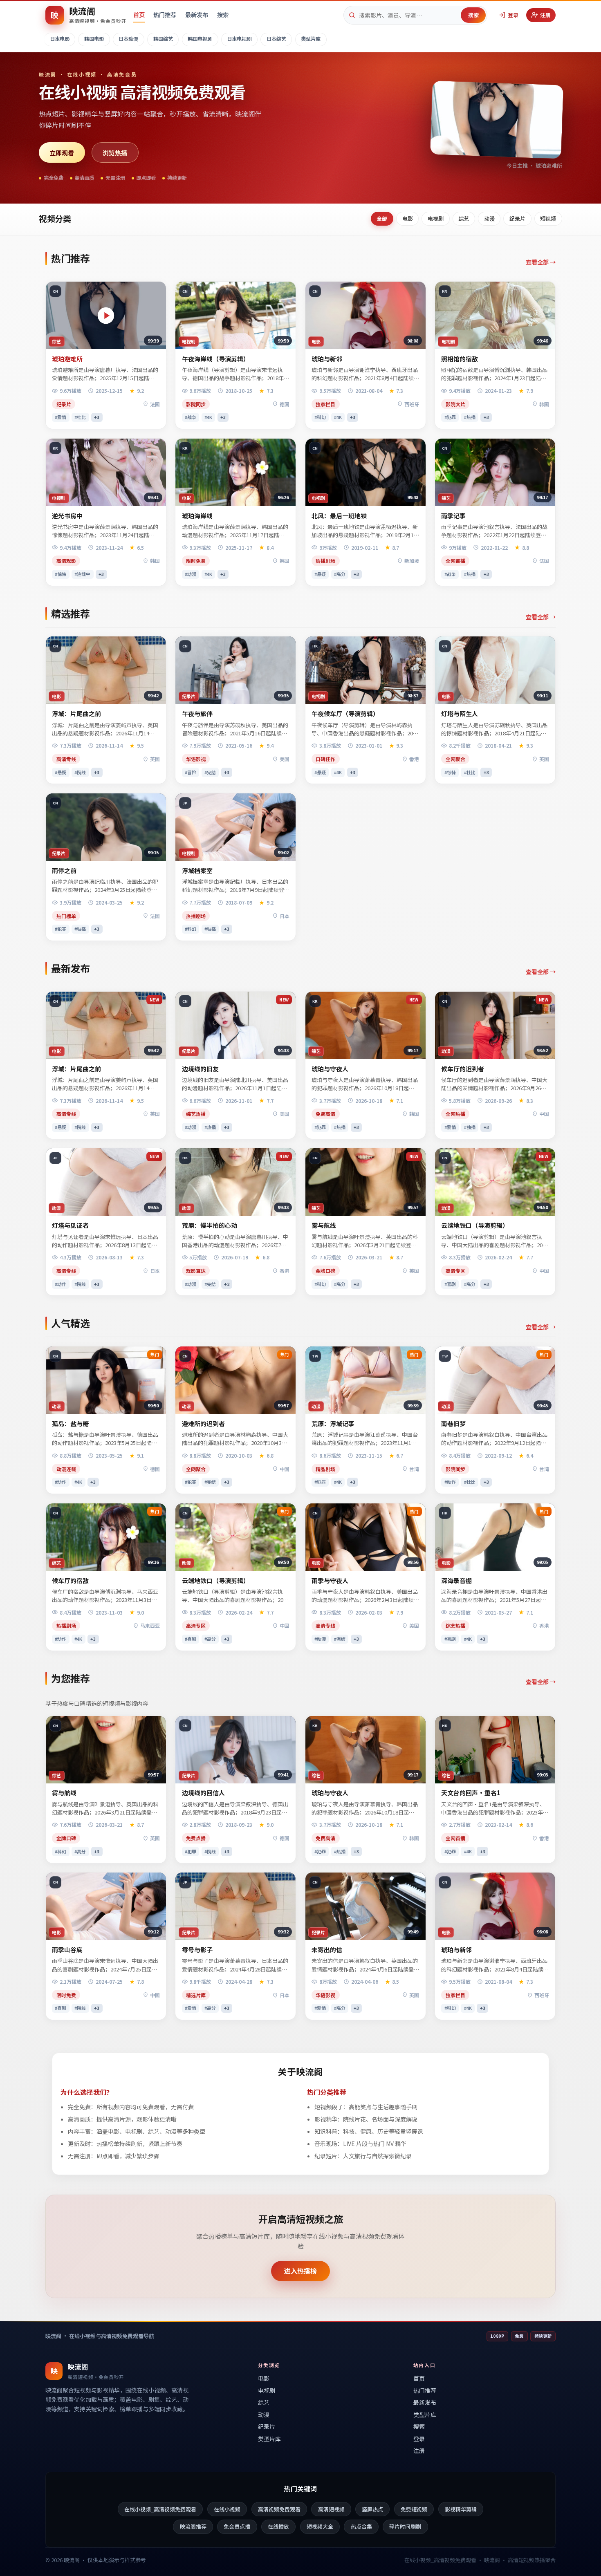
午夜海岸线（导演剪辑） (216, 359)
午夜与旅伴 (197, 713)
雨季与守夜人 (330, 1580)
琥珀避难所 (67, 359)
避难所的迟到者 (203, 1424)
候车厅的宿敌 (70, 1580)
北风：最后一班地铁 (339, 516)
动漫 (489, 218)
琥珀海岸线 (197, 516)
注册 (545, 15)
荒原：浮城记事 (333, 1424)
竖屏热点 (372, 2509)
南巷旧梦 (453, 1424)
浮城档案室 (197, 870)
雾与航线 (324, 1225)
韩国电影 (94, 39)
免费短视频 (414, 2509)
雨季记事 (453, 516)
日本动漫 (128, 39)
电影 (408, 218)
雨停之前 (64, 870)
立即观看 (62, 152)
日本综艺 (276, 39)
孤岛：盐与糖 (70, 1424)
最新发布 (197, 15)
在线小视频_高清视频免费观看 (160, 2509)
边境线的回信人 (203, 1793)
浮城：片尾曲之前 (76, 713)
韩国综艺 (163, 39)
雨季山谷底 (67, 1950)
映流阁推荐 (193, 2526)
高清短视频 (331, 2509)
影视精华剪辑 (461, 2509)
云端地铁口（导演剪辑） (475, 1225)
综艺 (464, 218)
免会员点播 (237, 2526)
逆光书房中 (67, 516)
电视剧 (436, 218)
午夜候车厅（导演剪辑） (345, 713)
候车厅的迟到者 (463, 1069)
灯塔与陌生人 (460, 713)
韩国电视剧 (200, 39)
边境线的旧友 (200, 1069)
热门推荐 (165, 15)
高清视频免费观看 (279, 2509)
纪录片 (517, 218)
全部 (382, 218)
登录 (513, 15)
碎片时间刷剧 (405, 2526)
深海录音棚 (456, 1580)
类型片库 (311, 39)
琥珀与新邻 (327, 359)
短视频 (548, 218)
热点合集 (361, 2526)
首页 (139, 15)
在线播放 (278, 2526)
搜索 (223, 15)
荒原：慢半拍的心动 (210, 1225)
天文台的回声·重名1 (471, 1793)
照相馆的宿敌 (460, 359)
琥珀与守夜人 (330, 1069)
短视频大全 (320, 2526)
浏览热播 (115, 152)
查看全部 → (541, 262)
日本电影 (60, 39)
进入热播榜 (300, 2271)
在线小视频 (227, 2509)
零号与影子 (197, 1950)
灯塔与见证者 (70, 1225)
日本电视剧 (239, 39)
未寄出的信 (327, 1950)
